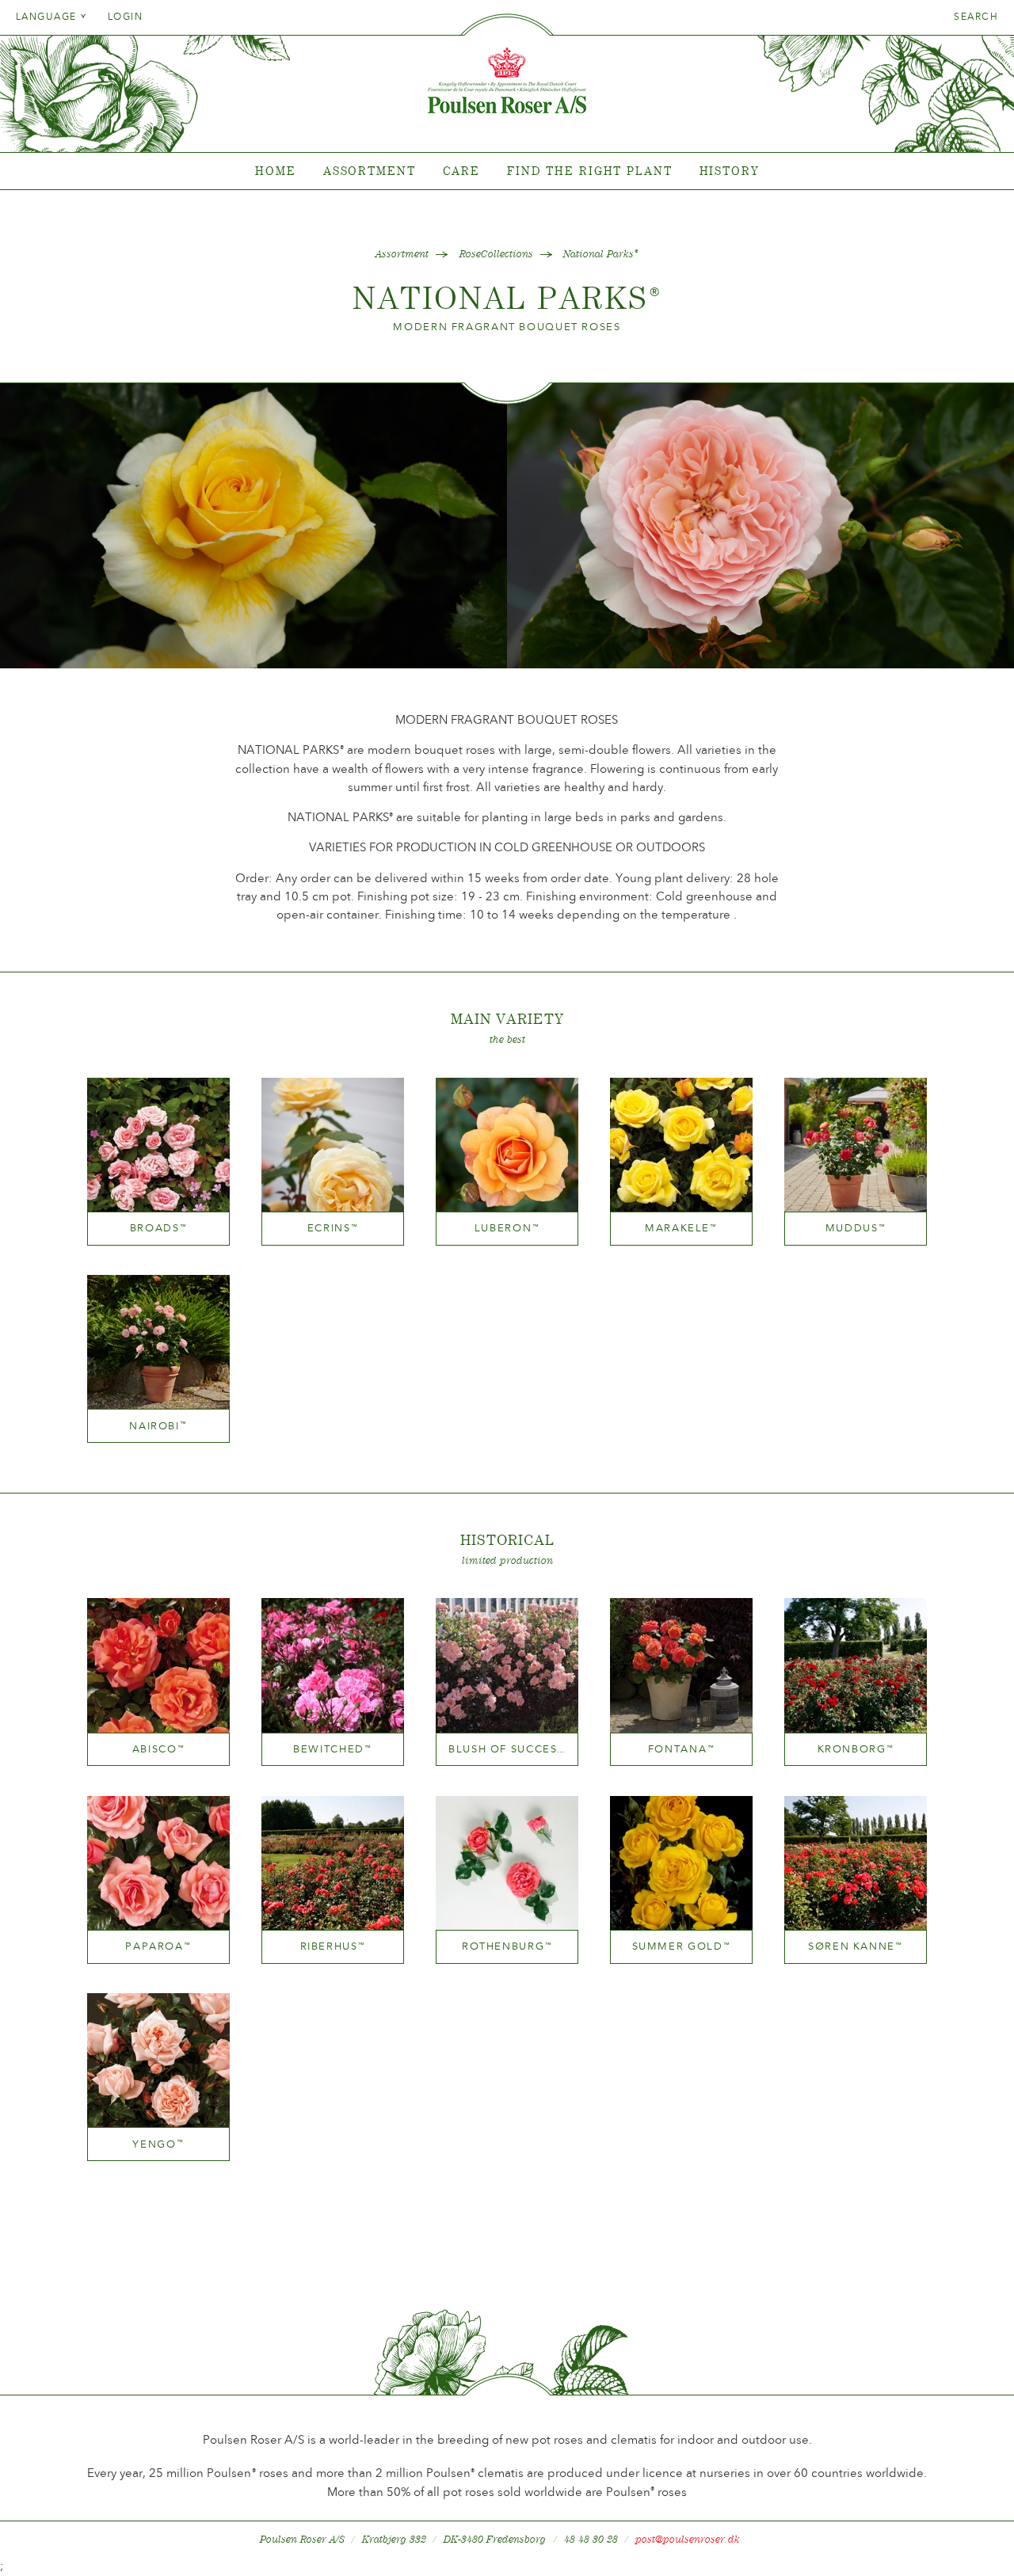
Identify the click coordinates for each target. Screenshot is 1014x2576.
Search (976, 17)
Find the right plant (590, 171)
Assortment (370, 171)
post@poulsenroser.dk (688, 2539)
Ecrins (333, 1228)
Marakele (681, 1228)
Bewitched (333, 1749)
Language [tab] (48, 17)
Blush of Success (507, 1749)
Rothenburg (507, 1946)
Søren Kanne (856, 1946)
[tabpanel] (507, 171)
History (729, 171)
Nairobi (158, 1426)
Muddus (856, 1228)
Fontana (681, 1749)
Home (276, 171)
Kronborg (856, 1749)
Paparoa (158, 1946)
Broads (159, 1228)
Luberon (507, 1228)
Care (462, 171)
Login (125, 17)
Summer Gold (682, 1946)
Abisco (159, 1749)
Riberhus (333, 1946)
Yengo (158, 2144)
